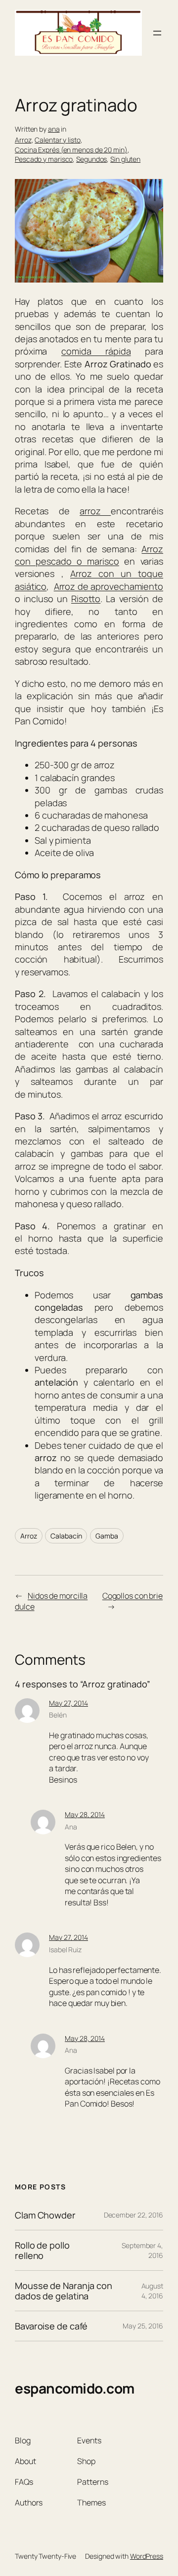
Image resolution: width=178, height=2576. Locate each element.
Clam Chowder (45, 2215)
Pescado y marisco (44, 159)
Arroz (23, 140)
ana (54, 129)
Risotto (86, 599)
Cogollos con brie (133, 1596)
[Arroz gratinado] (89, 279)
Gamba (107, 1536)
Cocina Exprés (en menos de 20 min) (71, 150)
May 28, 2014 (85, 1814)
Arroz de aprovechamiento (109, 586)
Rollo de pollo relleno (42, 2250)
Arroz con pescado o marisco (89, 555)
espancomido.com (75, 2388)
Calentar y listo (57, 140)
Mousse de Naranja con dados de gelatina (64, 2291)
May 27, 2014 (68, 1703)
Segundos (91, 159)
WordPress (147, 2556)
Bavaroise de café (51, 2326)
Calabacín (66, 1536)
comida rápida (96, 351)
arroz (95, 511)
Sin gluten (125, 159)
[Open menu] (157, 33)
